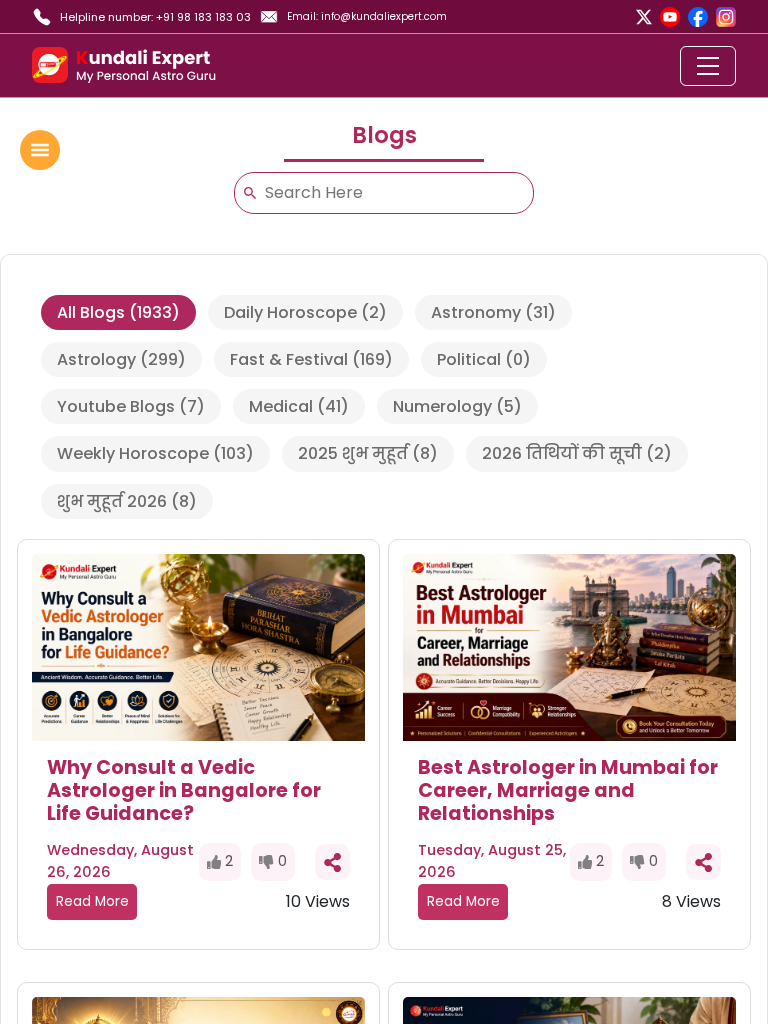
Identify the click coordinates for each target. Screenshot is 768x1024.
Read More (92, 901)
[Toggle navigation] (708, 66)
